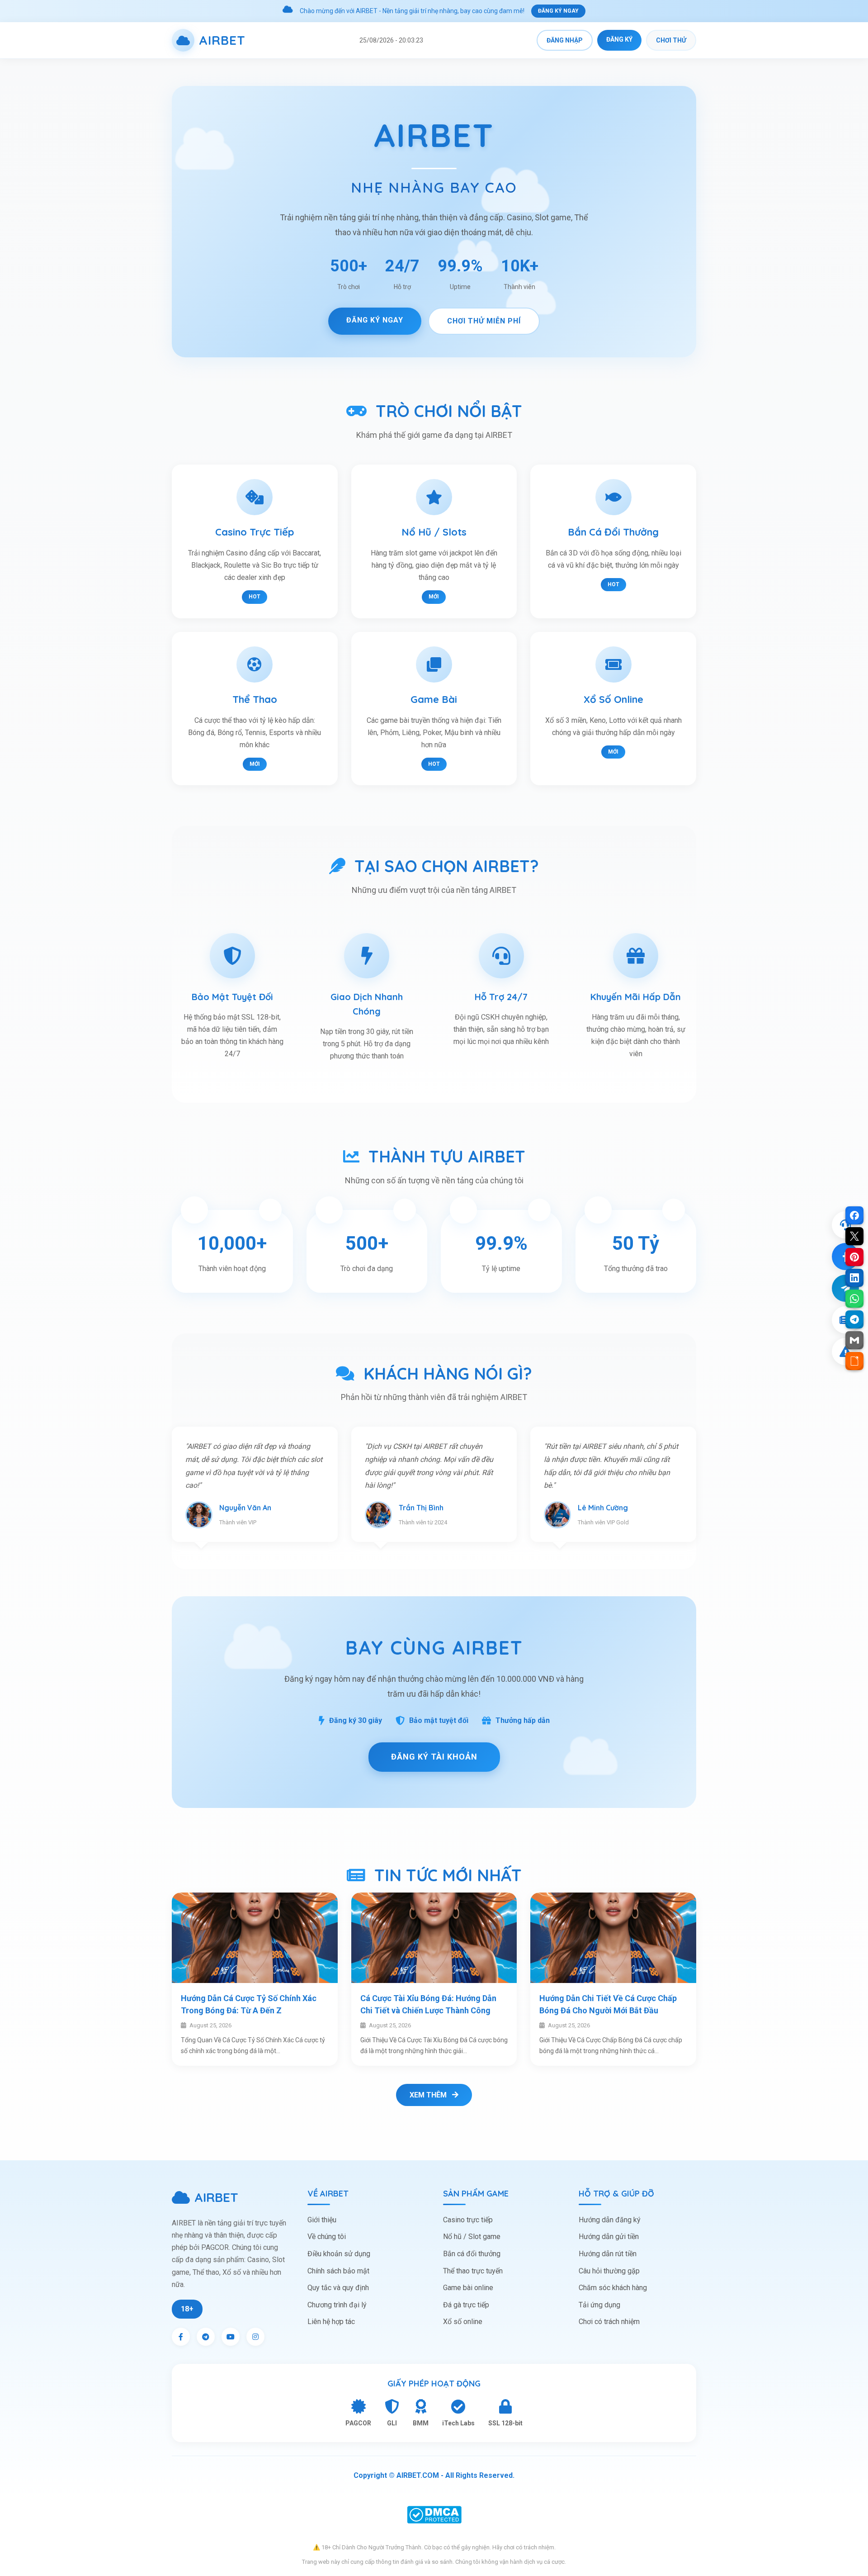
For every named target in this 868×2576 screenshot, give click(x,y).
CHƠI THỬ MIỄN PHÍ (484, 321)
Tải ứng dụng (599, 2305)
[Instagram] (255, 2337)
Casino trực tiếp (468, 2220)
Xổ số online (463, 2322)
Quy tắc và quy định (338, 2288)
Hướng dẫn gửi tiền (609, 2237)
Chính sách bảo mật (338, 2271)
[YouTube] (231, 2337)
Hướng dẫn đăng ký (610, 2220)
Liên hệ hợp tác (331, 2322)
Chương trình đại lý (337, 2305)
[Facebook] (181, 2337)
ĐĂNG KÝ (619, 39)
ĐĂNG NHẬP (565, 40)
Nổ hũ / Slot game (472, 2237)
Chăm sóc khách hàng (613, 2288)
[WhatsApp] (854, 1299)
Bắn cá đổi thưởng (472, 2254)
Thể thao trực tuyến (473, 2271)
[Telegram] (206, 2337)
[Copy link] (854, 1361)
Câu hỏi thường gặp (609, 2271)
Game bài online (468, 2288)
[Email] (854, 1340)
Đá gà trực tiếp (466, 2305)
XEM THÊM (429, 2095)
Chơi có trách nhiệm (609, 2322)
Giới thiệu (322, 2220)
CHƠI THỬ (671, 40)
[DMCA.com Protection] (434, 2515)
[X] (854, 1236)
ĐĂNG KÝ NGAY (558, 11)
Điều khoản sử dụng (339, 2254)
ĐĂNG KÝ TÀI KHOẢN (434, 1757)
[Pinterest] (854, 1257)
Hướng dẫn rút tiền (608, 2254)
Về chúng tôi (327, 2237)
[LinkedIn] (854, 1278)
